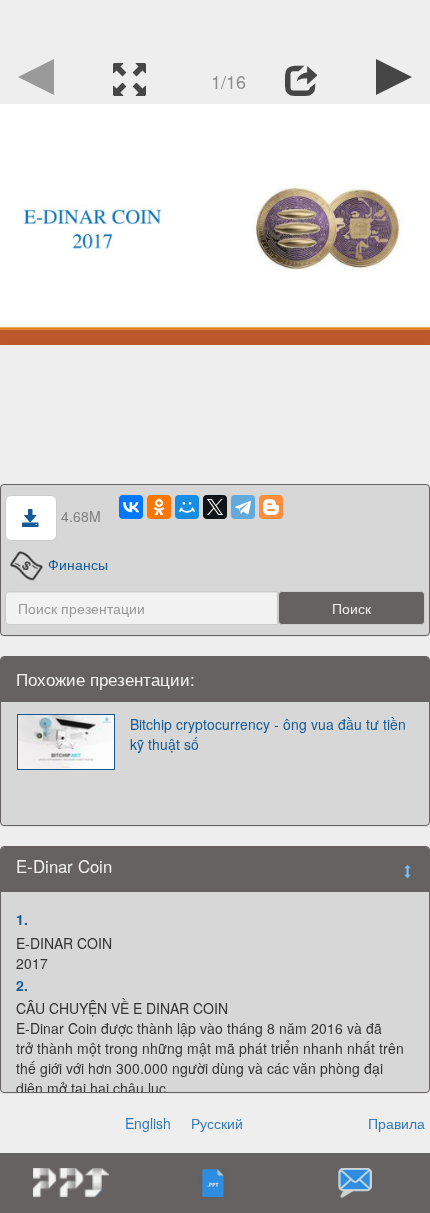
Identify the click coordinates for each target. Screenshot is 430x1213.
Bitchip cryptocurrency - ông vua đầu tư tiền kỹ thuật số (268, 734)
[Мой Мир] (187, 507)
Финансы (77, 564)
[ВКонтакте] (131, 507)
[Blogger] (271, 507)
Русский (217, 1123)
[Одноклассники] (159, 507)
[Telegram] (243, 507)
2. (22, 985)
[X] (215, 507)
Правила (396, 1123)
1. (22, 919)
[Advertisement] (215, 25)
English (148, 1123)
